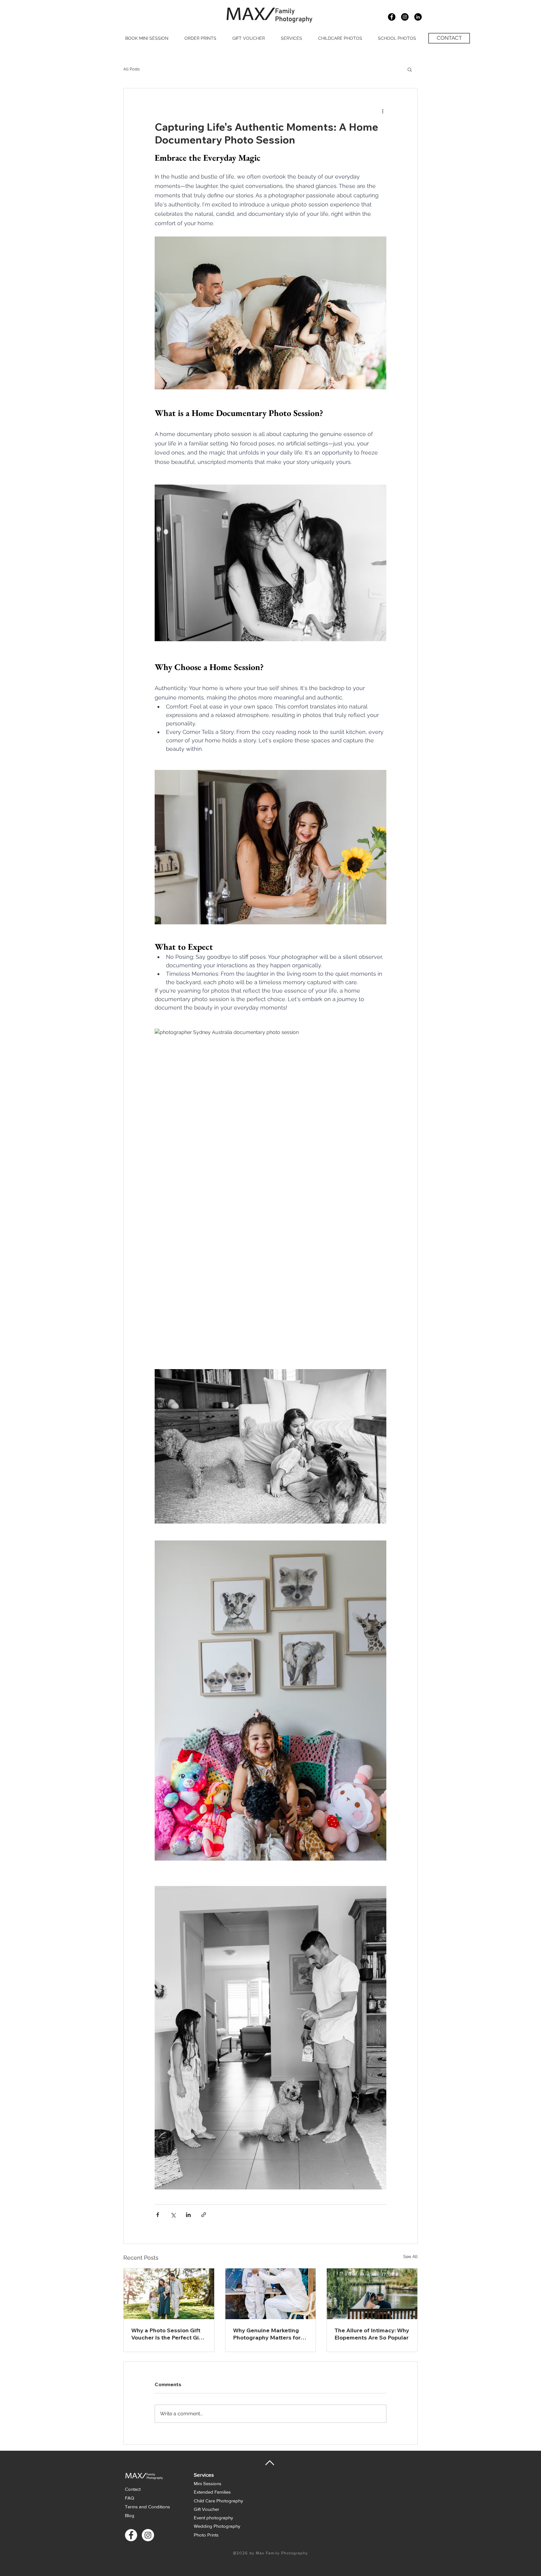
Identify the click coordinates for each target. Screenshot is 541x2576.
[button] (410, 69)
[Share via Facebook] (158, 2215)
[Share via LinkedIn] (188, 2215)
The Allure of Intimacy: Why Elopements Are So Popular (372, 2334)
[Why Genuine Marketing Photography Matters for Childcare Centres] (271, 2294)
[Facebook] (131, 2535)
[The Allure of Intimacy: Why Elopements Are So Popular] (372, 2294)
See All (410, 2257)
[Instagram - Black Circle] (405, 17)
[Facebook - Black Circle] (392, 17)
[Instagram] (148, 2535)
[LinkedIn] (418, 17)
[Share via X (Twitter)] (173, 2215)
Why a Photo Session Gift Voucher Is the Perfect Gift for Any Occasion (167, 2334)
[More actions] (383, 111)
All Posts (131, 69)
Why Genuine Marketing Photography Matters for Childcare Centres (267, 2334)
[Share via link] (204, 2215)
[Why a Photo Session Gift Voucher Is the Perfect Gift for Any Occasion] (169, 2294)
